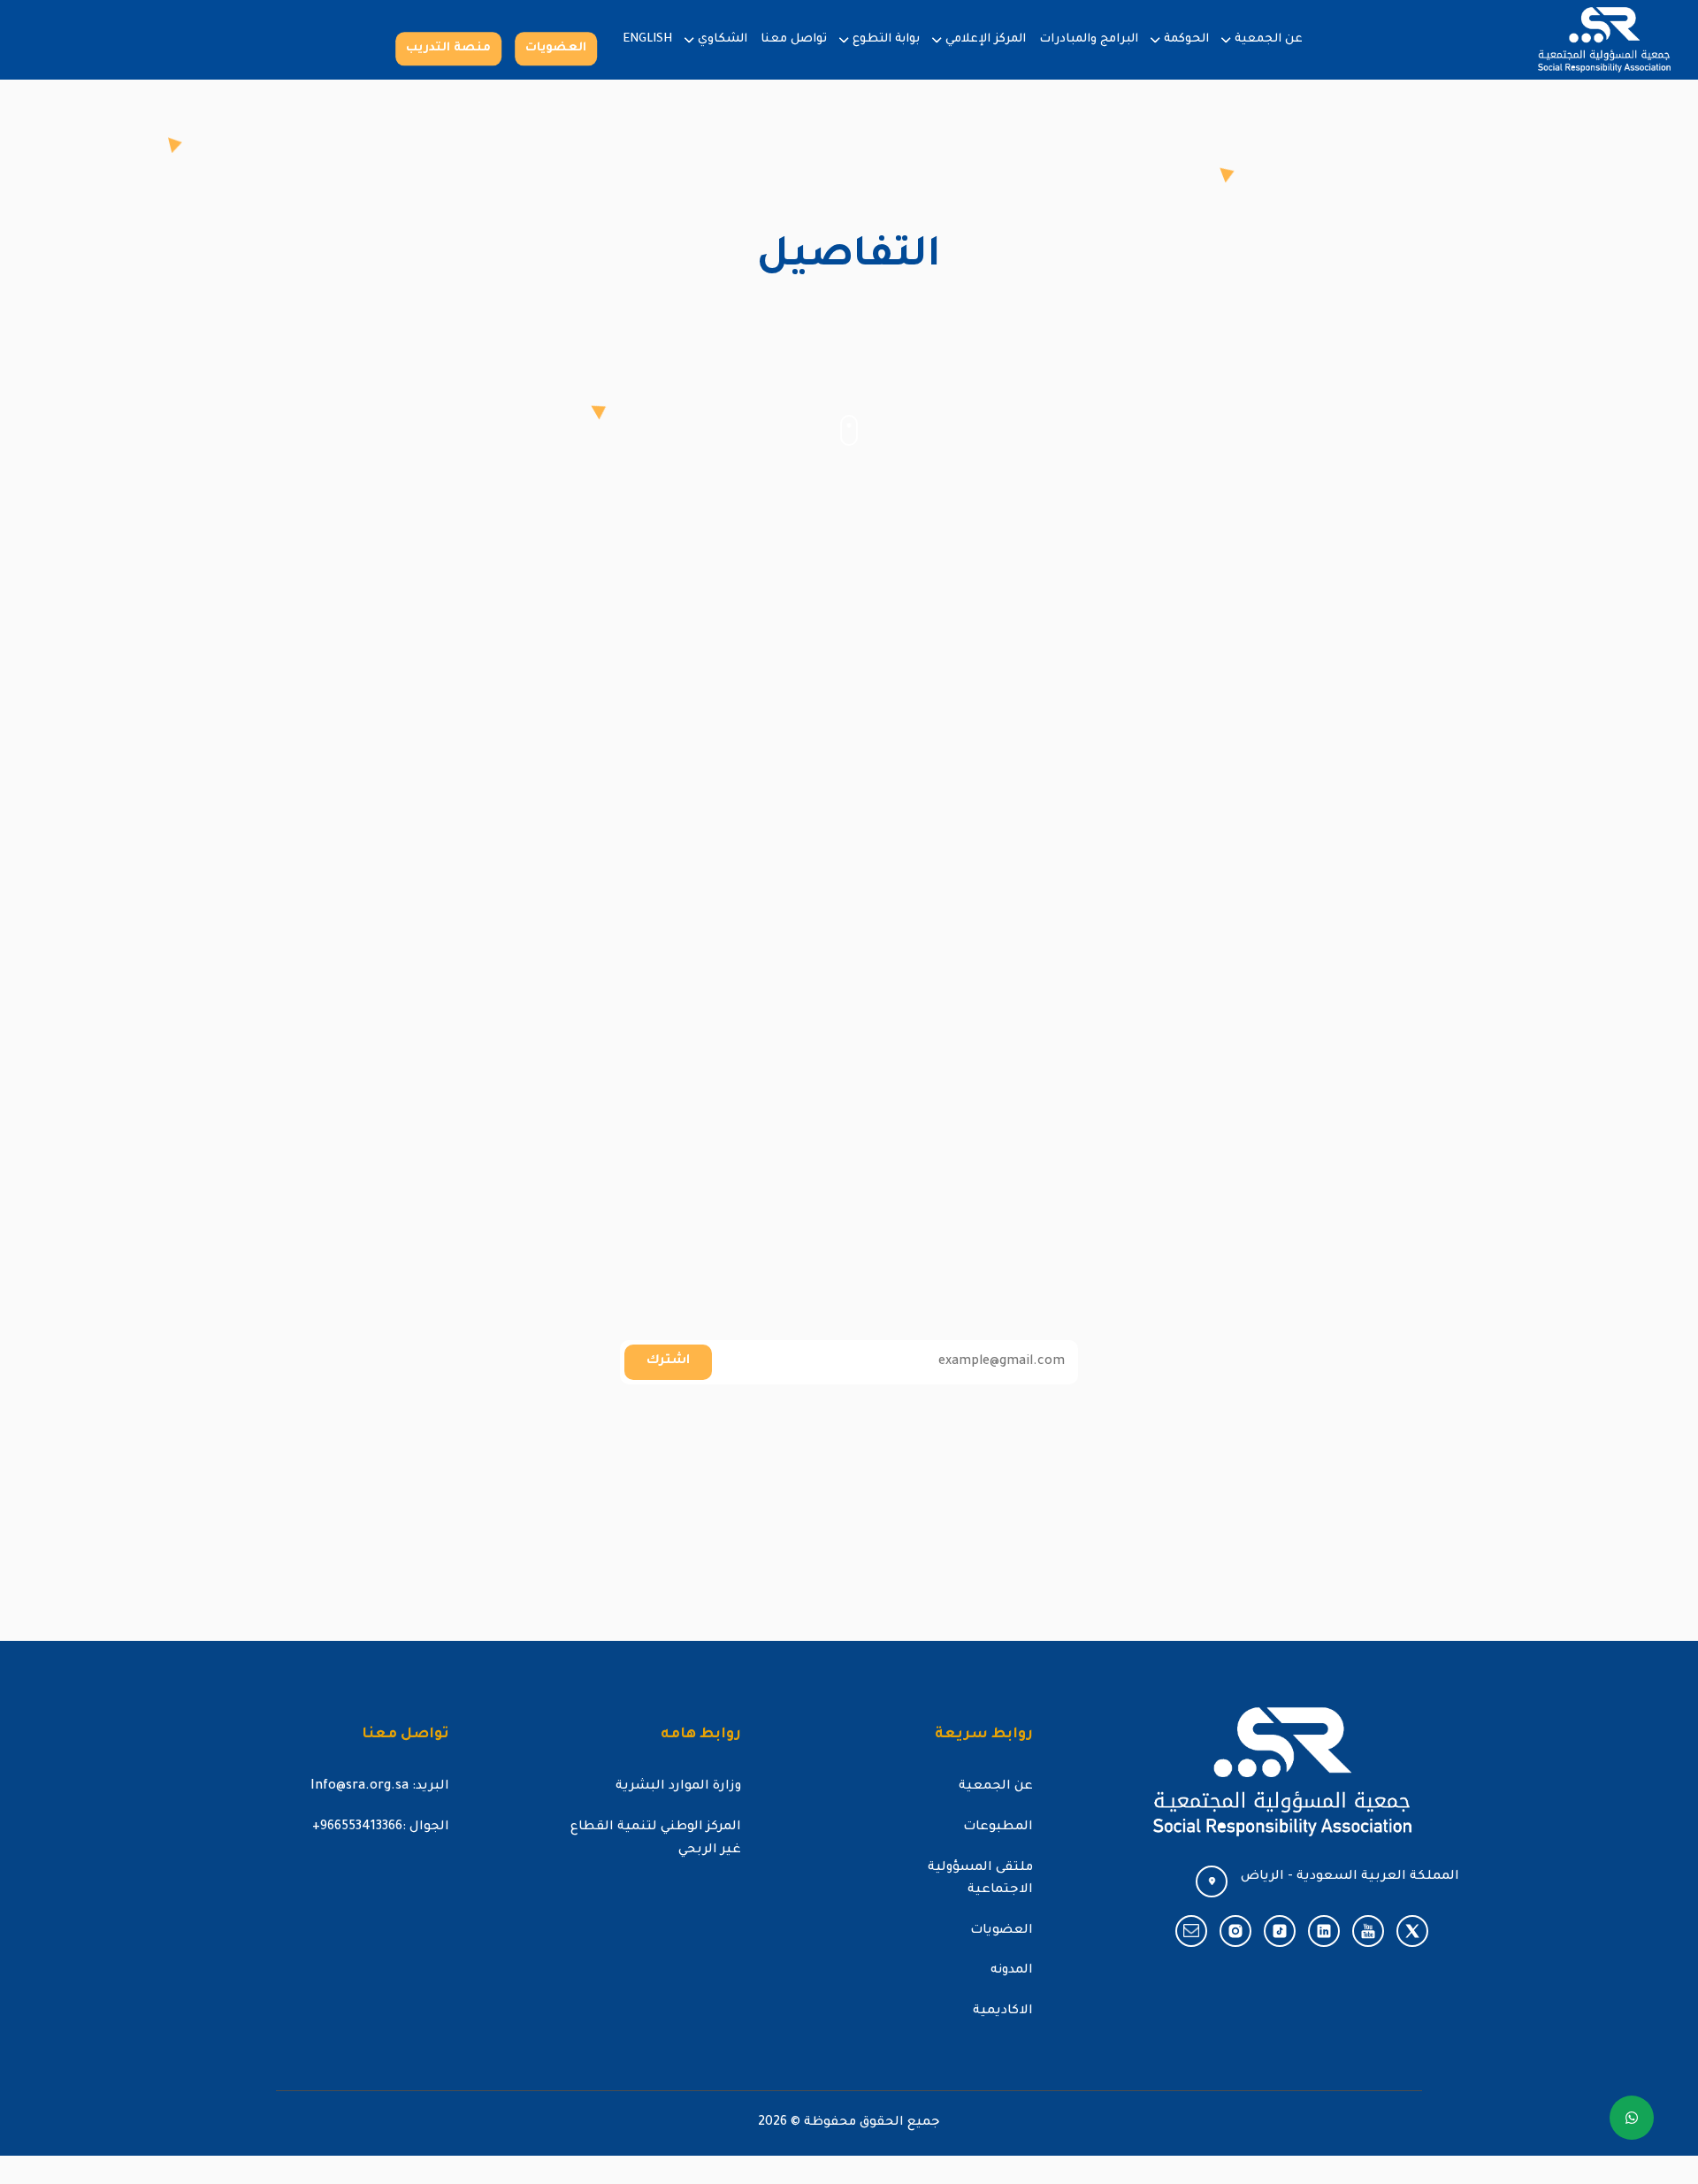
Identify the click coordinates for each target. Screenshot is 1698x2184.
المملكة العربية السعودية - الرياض (1350, 1877)
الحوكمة (1186, 39)
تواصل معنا (794, 39)
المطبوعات (998, 1828)
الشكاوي (723, 39)
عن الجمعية (1269, 39)
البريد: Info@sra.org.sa (380, 1787)
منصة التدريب (448, 48)
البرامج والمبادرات (1089, 39)
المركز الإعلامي (986, 39)
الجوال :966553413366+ (381, 1828)
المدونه (1012, 1971)
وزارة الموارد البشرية (678, 1787)
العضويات (556, 48)
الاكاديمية (1003, 2012)
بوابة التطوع (886, 39)
